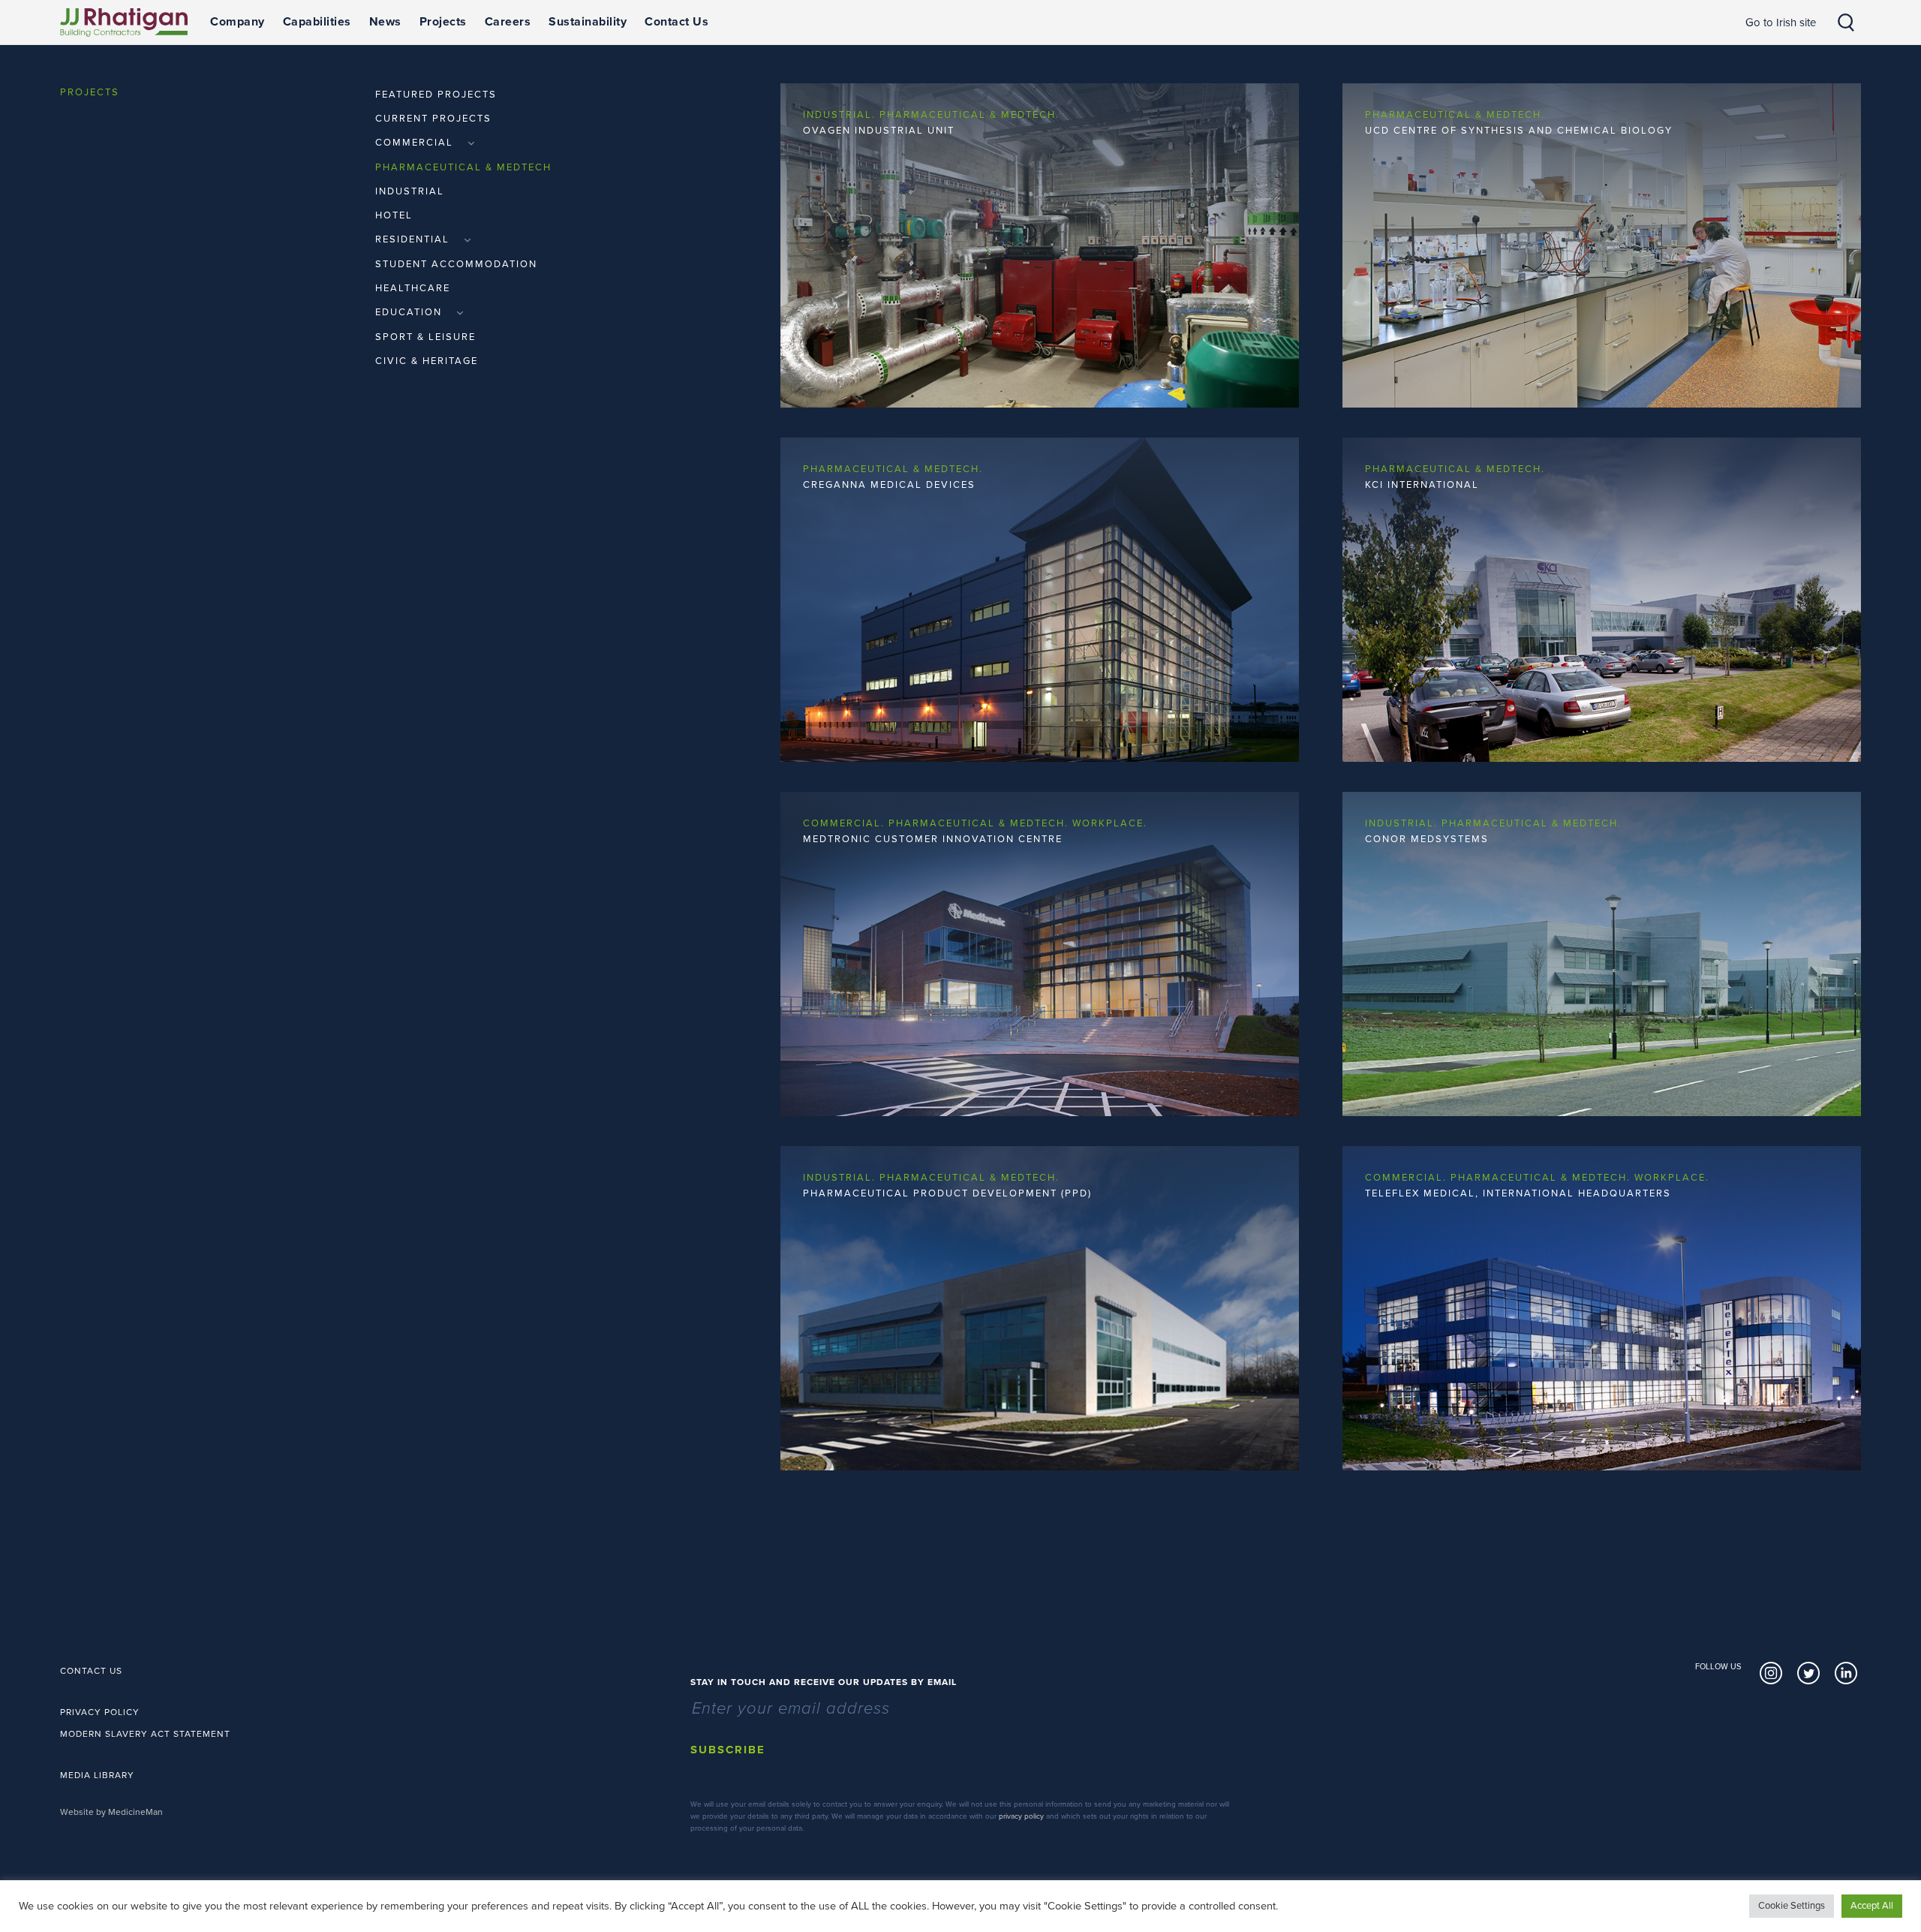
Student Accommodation (456, 264)
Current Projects (433, 119)
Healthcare (413, 288)
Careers (508, 22)
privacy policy (1021, 1816)
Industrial (410, 191)
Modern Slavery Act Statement (145, 1734)
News (385, 22)
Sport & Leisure (425, 337)
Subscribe (728, 1750)
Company (237, 22)
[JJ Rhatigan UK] (124, 23)
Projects (443, 22)
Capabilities (317, 22)
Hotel (394, 215)
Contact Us (676, 22)
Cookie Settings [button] (1792, 1906)
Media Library (97, 1775)
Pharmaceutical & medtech (463, 167)
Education (410, 312)
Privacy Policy (100, 1712)
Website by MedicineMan (111, 1812)
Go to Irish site (1781, 23)
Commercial (416, 143)
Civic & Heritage (427, 361)
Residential (414, 239)
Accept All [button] (1872, 1906)
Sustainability (588, 22)
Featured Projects (436, 95)
